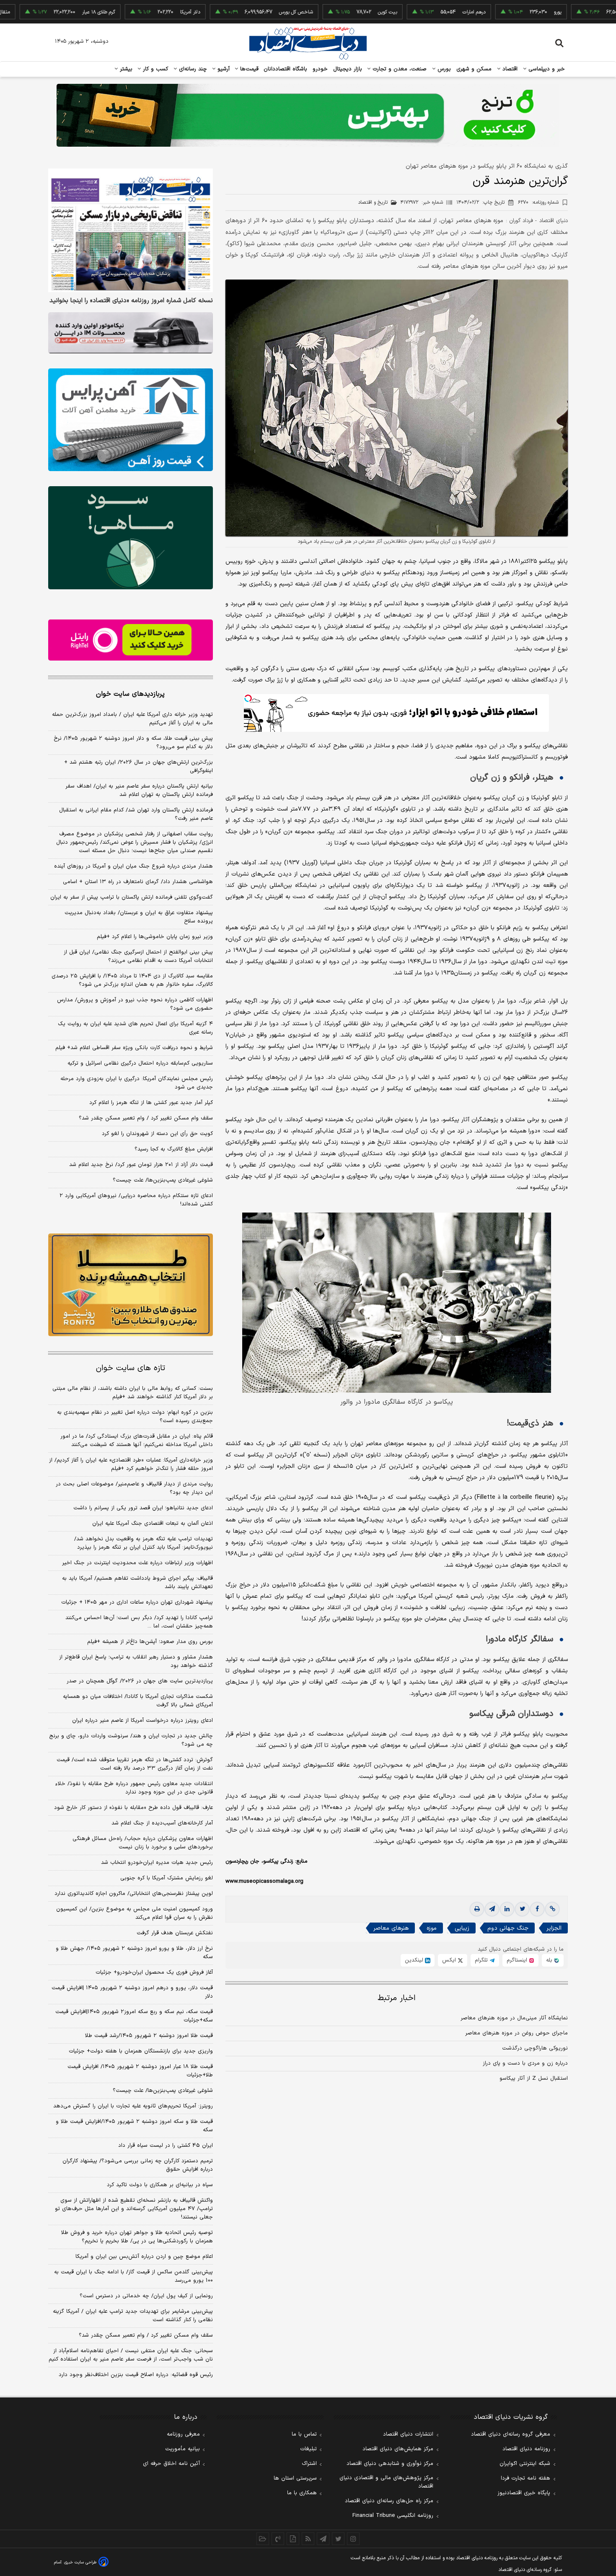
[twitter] (522, 1909)
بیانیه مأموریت (182, 2449)
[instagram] (353, 2539)
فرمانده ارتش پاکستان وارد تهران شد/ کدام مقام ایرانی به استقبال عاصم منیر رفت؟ (136, 814)
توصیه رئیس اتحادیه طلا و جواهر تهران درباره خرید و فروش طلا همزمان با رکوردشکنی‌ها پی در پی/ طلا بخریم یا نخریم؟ (137, 2237)
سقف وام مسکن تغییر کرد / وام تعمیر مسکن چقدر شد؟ (146, 1118)
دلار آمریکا (115, 12)
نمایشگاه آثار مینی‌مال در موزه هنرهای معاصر (514, 2018)
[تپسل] (248, 698)
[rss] (308, 2539)
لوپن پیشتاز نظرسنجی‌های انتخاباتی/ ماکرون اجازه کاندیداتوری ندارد (134, 1894)
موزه (432, 1928)
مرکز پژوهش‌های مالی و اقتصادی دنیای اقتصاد (386, 2482)
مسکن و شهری (474, 69)
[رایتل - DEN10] (131, 640)
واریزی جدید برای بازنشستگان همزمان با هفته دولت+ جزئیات (141, 2051)
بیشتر (125, 69)
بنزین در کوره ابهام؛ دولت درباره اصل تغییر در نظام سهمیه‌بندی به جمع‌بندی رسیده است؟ (135, 1417)
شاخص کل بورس (221, 12)
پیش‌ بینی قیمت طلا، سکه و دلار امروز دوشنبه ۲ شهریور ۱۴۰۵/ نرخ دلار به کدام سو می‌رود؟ (133, 743)
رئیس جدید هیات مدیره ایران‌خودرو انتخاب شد (157, 1863)
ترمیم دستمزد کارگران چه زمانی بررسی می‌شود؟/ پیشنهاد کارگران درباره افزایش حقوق (138, 2165)
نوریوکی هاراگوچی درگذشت (535, 2048)
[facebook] (537, 1909)
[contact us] (278, 2539)
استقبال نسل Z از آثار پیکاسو (534, 2078)
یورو (483, 12)
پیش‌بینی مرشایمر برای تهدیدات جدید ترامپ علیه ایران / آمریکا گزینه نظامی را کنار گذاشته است (133, 2316)
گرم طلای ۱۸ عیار (24, 12)
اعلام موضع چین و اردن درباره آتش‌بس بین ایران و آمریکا (144, 2257)
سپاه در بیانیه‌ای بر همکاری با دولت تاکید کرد (160, 2185)
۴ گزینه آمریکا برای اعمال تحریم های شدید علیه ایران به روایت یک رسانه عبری (135, 1028)
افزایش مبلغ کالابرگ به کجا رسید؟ (174, 1149)
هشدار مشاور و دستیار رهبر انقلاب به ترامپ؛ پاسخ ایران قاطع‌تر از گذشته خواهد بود (136, 1661)
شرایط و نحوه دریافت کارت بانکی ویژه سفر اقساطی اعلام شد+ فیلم (134, 1048)
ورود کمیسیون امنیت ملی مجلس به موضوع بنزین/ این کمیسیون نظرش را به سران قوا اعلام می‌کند (135, 1913)
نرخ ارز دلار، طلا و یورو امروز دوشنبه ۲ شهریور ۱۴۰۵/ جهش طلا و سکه (134, 1953)
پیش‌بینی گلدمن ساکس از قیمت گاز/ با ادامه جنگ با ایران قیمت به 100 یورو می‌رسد (133, 2276)
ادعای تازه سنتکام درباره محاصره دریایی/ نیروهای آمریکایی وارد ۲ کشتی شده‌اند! (136, 1200)
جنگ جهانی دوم (508, 1928)
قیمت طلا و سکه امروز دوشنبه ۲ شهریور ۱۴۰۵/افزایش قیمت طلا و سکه (134, 2126)
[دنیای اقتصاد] (308, 43)
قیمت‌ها (248, 69)
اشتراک (309, 2464)
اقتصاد (509, 69)
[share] (293, 2539)
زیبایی (462, 1928)
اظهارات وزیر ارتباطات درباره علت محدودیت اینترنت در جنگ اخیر (137, 1563)
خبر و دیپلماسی (546, 69)
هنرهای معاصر (391, 1928)
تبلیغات (308, 2449)
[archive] (263, 2539)
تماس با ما (304, 2434)
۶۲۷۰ (538, 202)
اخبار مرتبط (397, 1998)
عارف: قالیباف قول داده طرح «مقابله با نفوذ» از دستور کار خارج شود (133, 1808)
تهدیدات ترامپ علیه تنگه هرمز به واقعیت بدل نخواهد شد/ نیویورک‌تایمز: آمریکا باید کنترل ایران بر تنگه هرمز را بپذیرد (144, 1543)
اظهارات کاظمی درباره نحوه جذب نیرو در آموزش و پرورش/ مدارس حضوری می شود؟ (135, 1004)
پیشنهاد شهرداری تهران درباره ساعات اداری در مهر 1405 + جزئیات (137, 1602)
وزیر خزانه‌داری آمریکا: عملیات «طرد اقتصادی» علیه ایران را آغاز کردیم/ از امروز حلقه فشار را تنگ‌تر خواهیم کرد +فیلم (131, 1464)
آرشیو (223, 69)
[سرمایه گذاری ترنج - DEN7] (308, 115)
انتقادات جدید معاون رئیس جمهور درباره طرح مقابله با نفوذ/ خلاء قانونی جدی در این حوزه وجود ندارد (134, 1788)
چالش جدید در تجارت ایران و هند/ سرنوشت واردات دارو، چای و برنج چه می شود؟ (131, 1740)
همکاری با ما (302, 2493)
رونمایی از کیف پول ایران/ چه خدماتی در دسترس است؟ (146, 2296)
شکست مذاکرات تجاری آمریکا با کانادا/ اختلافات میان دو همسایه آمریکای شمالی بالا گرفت (138, 1701)
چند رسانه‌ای (192, 69)
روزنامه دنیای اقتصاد (526, 2449)
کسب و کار (155, 69)
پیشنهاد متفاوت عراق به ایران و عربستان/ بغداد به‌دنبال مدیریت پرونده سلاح (139, 917)
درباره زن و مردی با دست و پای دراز (525, 2063)
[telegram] (492, 1909)
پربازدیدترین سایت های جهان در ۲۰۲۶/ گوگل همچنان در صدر (140, 1681)
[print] (477, 1909)
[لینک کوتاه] (552, 1909)
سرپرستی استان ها (295, 2478)
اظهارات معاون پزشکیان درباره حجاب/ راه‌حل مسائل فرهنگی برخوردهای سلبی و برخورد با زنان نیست (143, 1843)
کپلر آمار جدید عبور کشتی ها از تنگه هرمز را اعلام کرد (151, 1103)
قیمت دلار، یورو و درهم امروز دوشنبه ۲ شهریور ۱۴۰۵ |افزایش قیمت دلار (132, 1992)
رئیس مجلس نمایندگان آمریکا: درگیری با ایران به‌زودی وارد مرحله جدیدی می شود (137, 1083)
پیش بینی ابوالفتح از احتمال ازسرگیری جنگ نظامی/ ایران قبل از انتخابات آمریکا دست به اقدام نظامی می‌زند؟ (138, 956)
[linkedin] (507, 1909)
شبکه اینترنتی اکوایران (525, 2464)
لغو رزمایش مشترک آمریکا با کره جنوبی (167, 1878)
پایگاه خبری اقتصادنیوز (524, 2493)
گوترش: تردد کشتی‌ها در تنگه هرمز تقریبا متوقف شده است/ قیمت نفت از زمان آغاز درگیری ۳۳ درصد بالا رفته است (135, 1764)
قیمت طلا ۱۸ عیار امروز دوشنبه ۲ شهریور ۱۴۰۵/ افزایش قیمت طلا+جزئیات (140, 2071)
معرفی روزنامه (183, 2434)
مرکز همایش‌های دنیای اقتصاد (398, 2449)
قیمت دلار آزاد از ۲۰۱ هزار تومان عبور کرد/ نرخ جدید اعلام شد (141, 1165)
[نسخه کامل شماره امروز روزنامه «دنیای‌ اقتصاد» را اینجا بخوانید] (131, 230)
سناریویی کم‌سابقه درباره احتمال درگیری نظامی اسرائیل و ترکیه (140, 1063)
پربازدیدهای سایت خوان (130, 694)
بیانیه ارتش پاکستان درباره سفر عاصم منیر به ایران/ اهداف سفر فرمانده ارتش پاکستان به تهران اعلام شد (139, 790)
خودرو (320, 69)
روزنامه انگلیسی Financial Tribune (393, 2516)
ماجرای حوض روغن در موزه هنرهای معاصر (516, 2033)
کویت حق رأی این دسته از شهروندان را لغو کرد (157, 1134)
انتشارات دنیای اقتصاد (408, 2434)
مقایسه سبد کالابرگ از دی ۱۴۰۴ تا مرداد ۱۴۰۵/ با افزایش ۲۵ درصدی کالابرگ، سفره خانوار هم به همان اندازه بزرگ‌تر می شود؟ (132, 980)
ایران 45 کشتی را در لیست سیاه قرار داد (166, 2146)
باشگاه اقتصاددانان (286, 69)
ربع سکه (569, 12)
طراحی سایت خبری (80, 2562)
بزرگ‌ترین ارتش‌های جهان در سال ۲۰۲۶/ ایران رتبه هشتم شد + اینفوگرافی (138, 767)
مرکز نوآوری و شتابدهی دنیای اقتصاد (390, 2464)
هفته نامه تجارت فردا (525, 2478)
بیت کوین (313, 12)
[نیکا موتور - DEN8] (131, 333)
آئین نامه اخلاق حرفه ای (171, 2464)
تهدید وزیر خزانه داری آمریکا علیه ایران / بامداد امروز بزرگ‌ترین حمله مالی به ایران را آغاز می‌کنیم (132, 719)
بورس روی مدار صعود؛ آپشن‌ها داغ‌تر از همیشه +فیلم (150, 1642)
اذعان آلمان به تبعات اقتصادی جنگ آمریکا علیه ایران (153, 1524)
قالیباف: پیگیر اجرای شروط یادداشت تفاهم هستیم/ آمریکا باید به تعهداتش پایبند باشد (137, 1583)
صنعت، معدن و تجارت (399, 69)
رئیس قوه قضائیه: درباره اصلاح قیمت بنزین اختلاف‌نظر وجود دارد (136, 2375)
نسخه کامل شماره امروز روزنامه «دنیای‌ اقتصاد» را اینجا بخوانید (131, 301)
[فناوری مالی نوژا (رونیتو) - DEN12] (131, 1285)
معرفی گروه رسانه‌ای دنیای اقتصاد (511, 2434)
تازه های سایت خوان (131, 1368)
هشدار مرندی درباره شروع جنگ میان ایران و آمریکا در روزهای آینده (133, 866)
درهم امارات (399, 12)
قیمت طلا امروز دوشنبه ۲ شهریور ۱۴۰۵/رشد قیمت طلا (149, 2036)
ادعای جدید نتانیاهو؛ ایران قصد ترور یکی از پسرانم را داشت (143, 1508)
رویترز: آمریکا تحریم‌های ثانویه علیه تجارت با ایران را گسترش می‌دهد (133, 2106)
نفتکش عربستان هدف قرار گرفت (175, 1933)
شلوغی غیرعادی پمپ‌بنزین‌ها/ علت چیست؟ (163, 1180)
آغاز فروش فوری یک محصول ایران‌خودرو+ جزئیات (154, 1972)
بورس (443, 69)
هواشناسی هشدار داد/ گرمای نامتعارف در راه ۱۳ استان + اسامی (138, 882)
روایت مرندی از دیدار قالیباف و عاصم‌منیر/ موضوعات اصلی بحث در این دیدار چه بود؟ (134, 1488)
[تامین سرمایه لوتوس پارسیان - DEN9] (131, 538)
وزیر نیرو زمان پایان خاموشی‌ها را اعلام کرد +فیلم (155, 937)
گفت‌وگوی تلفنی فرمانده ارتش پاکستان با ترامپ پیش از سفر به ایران (132, 897)
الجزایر (554, 1928)
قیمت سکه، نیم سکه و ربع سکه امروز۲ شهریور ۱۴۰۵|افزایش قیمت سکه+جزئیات (134, 2016)
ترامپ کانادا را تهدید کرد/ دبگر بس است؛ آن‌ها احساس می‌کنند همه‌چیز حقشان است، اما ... (139, 1622)
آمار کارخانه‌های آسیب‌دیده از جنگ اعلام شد (162, 1823)
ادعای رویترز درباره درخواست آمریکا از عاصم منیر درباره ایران (142, 1721)
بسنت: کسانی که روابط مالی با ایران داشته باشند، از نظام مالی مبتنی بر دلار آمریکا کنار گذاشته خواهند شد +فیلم (133, 1393)
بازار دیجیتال (348, 69)
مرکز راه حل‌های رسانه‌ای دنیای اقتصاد (389, 2501)
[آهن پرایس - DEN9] (131, 420)
